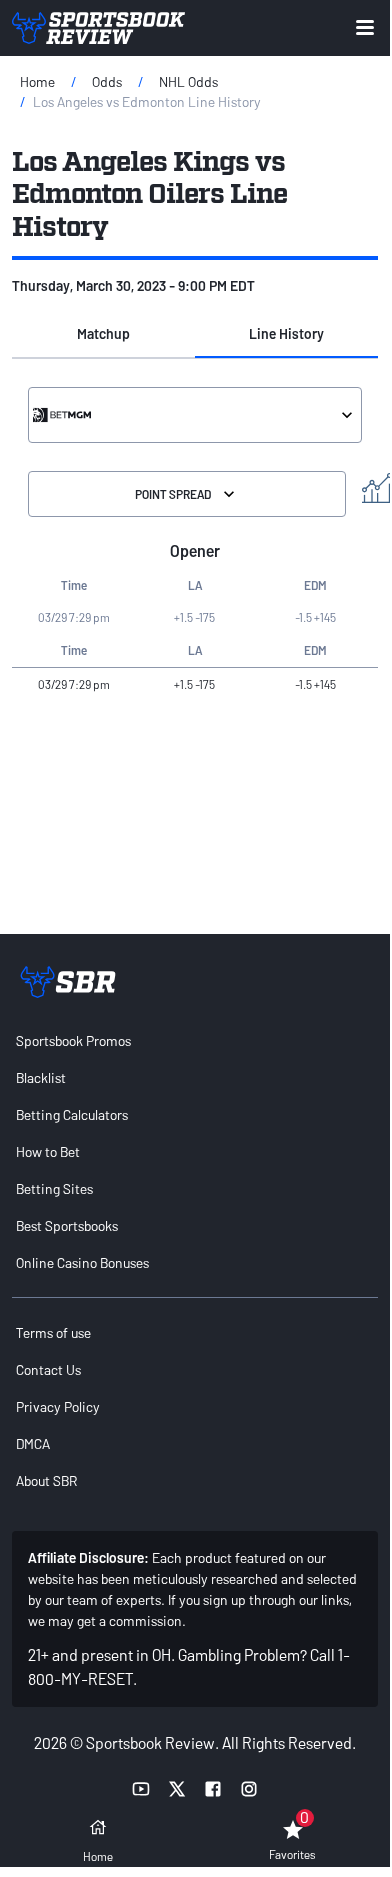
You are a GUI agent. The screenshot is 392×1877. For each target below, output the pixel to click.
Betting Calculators (72, 1114)
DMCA (33, 1443)
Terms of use (53, 1332)
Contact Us (48, 1369)
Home (37, 81)
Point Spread (173, 494)
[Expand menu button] (365, 27)
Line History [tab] (286, 333)
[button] (103, 334)
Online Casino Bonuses (82, 1262)
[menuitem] (195, 1040)
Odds (107, 81)
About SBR (46, 1480)
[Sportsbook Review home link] (68, 982)
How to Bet (48, 1151)
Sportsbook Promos (73, 1040)
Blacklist (41, 1077)
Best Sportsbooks (67, 1225)
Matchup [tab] (103, 333)
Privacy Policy (58, 1406)
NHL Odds (188, 81)
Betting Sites (54, 1188)
